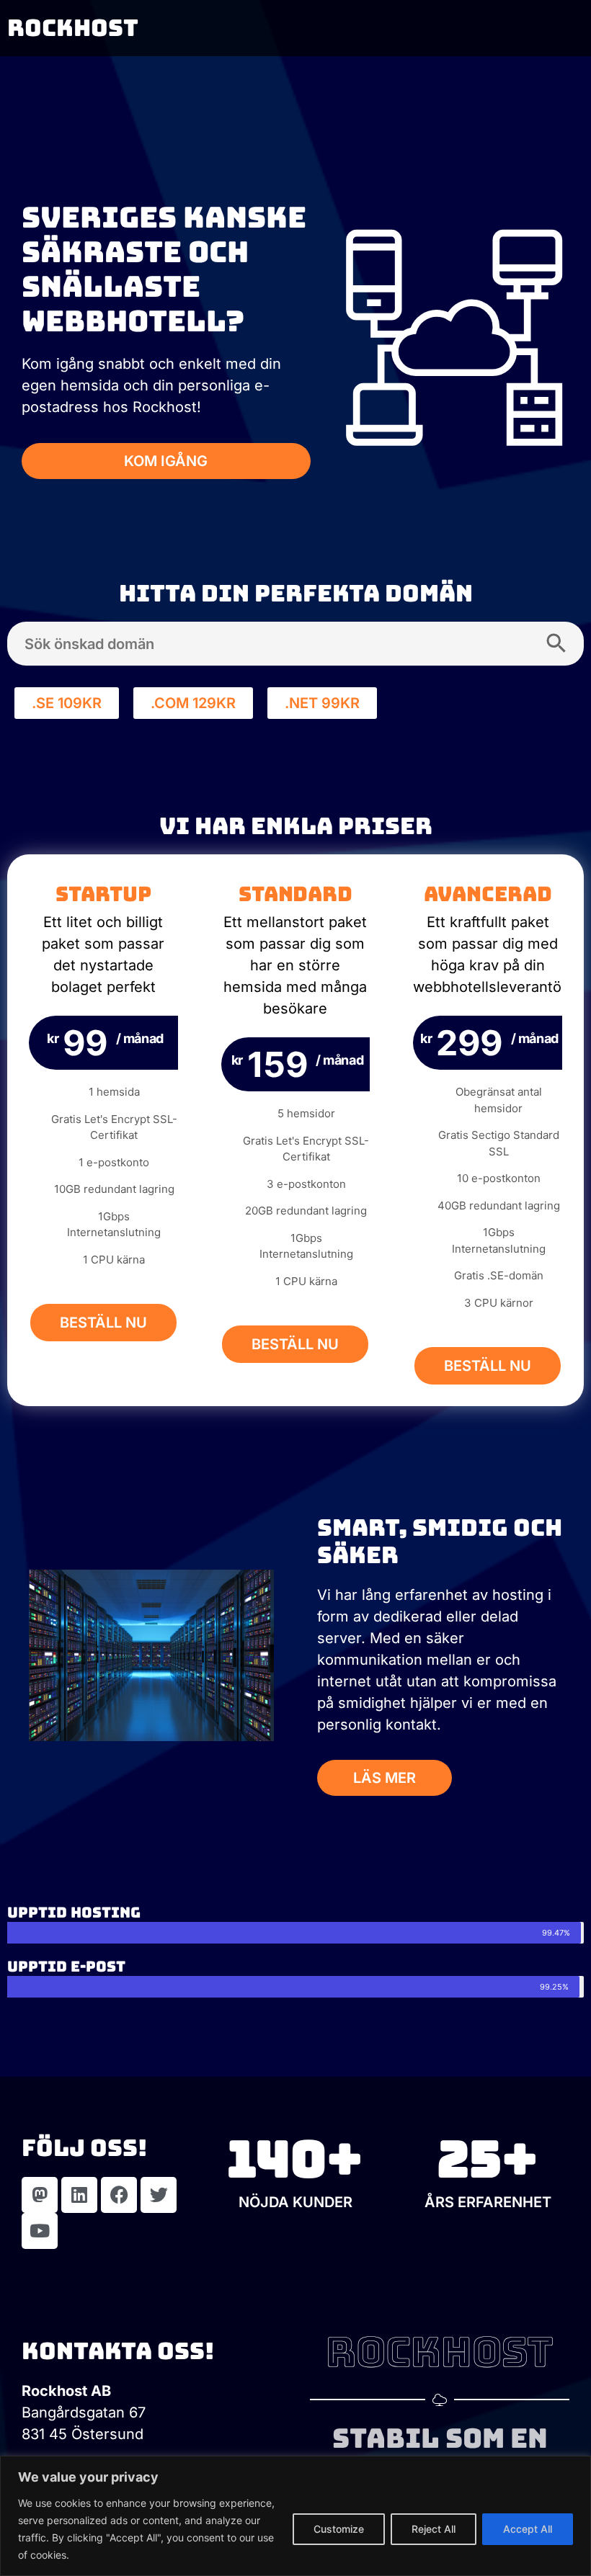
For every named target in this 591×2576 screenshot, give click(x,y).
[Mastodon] (40, 2195)
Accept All (528, 2529)
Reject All (434, 2529)
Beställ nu (103, 1323)
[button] (67, 703)
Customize (339, 2529)
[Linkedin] (79, 2195)
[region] (295, 2516)
